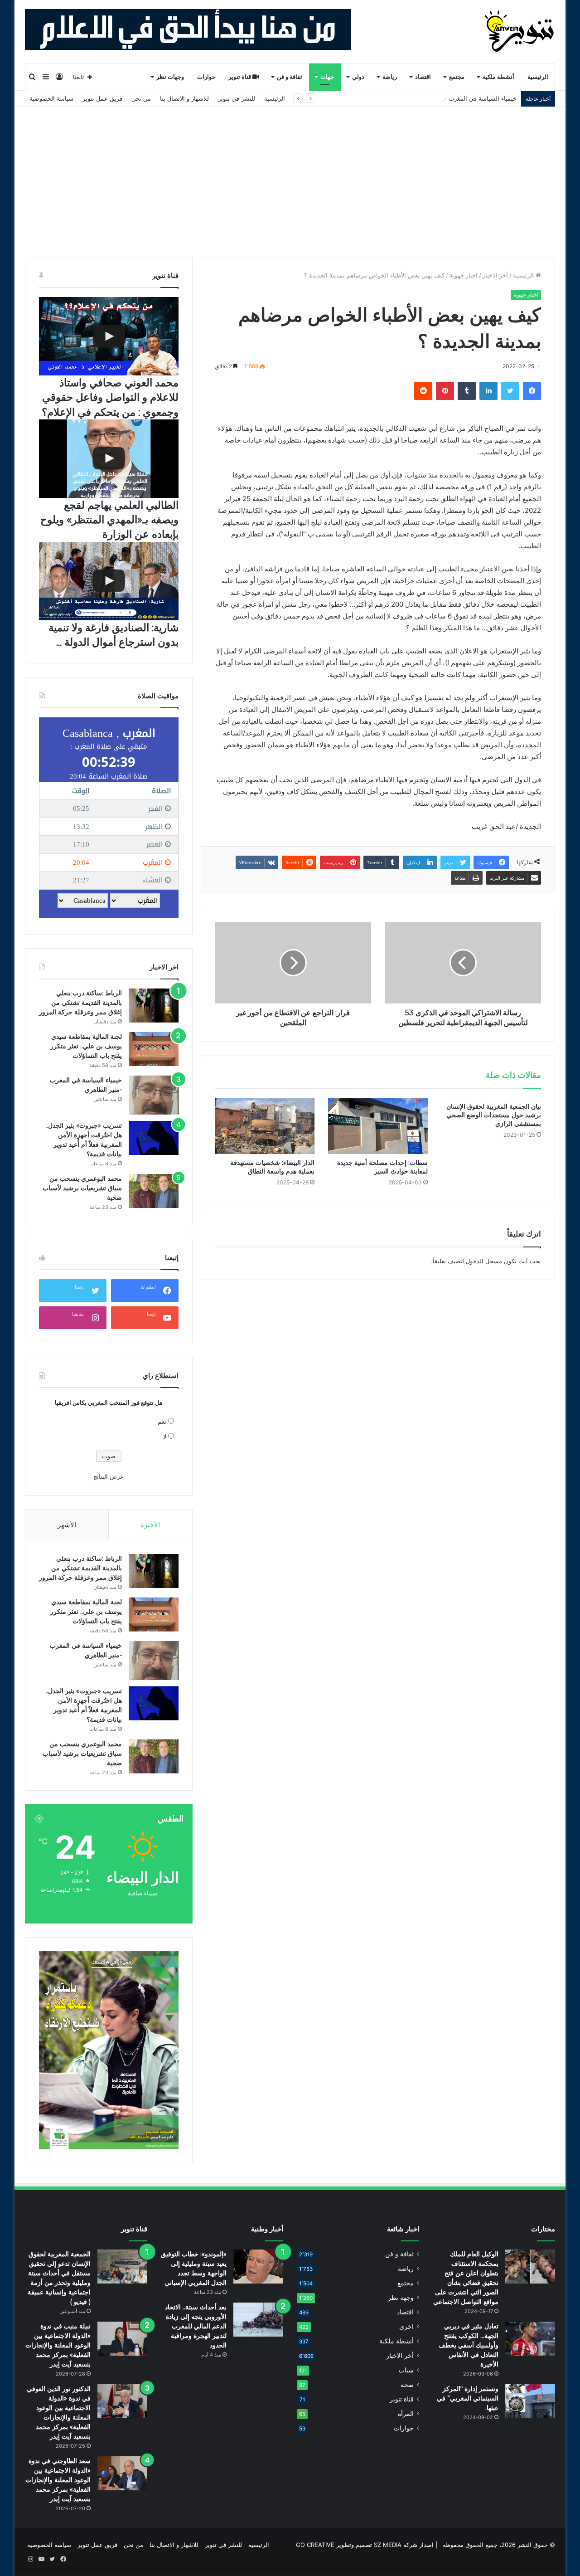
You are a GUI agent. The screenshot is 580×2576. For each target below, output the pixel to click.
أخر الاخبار (495, 275)
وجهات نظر (170, 77)
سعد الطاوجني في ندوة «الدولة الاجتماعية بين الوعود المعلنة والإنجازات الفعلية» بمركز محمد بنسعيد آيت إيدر (58, 2480)
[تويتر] (510, 391)
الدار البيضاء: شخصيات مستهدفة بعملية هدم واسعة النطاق (272, 1167)
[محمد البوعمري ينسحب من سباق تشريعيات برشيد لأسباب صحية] (154, 1191)
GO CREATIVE (315, 2545)
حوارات (206, 77)
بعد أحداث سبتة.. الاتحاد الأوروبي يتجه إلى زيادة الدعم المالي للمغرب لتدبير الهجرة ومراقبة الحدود (196, 2326)
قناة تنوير (240, 77)
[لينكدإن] (488, 391)
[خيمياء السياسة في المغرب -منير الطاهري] (154, 1095)
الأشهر (67, 1525)
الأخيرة (150, 1525)
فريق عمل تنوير (102, 98)
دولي (358, 77)
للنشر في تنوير (237, 98)
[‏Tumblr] (467, 391)
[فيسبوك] (532, 391)
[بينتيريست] (445, 391)
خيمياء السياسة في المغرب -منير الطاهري (464, 98)
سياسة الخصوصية (51, 98)
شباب (406, 2370)
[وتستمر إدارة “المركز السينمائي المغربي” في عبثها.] (530, 2401)
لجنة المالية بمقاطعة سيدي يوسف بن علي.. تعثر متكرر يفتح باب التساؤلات (86, 1046)
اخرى (406, 2327)
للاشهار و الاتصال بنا (184, 98)
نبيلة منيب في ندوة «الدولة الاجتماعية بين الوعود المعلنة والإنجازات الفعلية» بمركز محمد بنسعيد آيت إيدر (58, 2345)
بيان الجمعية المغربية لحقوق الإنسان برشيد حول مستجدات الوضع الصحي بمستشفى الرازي (494, 1115)
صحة (407, 2385)
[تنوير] (520, 31)
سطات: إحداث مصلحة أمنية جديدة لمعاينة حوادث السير (382, 1167)
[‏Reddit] (423, 391)
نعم (162, 1422)
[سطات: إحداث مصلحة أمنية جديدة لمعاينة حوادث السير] (378, 1126)
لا (165, 1437)
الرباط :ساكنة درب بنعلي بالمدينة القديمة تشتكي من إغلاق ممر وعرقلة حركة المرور (80, 1003)
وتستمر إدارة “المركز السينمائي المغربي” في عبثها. (468, 2398)
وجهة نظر (401, 2298)
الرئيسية (538, 77)
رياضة (390, 77)
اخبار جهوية (464, 275)
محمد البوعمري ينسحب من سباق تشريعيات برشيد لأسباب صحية (82, 1188)
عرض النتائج (109, 1476)
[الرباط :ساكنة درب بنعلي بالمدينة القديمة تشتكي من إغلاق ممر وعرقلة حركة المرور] (154, 1006)
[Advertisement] (290, 175)
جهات (327, 77)
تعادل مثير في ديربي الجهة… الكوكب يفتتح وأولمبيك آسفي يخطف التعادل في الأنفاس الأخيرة (469, 2345)
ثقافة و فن (290, 77)
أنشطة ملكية (498, 77)
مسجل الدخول (484, 1261)
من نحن (141, 98)
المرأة (406, 2414)
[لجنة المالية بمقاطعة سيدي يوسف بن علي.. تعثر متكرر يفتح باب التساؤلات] (154, 1049)
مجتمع (457, 77)
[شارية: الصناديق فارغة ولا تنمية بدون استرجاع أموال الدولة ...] (109, 581)
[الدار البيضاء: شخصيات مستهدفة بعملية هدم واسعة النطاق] (265, 1126)
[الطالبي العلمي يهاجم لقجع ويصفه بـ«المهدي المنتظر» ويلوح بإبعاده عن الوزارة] (109, 459)
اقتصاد (423, 77)
